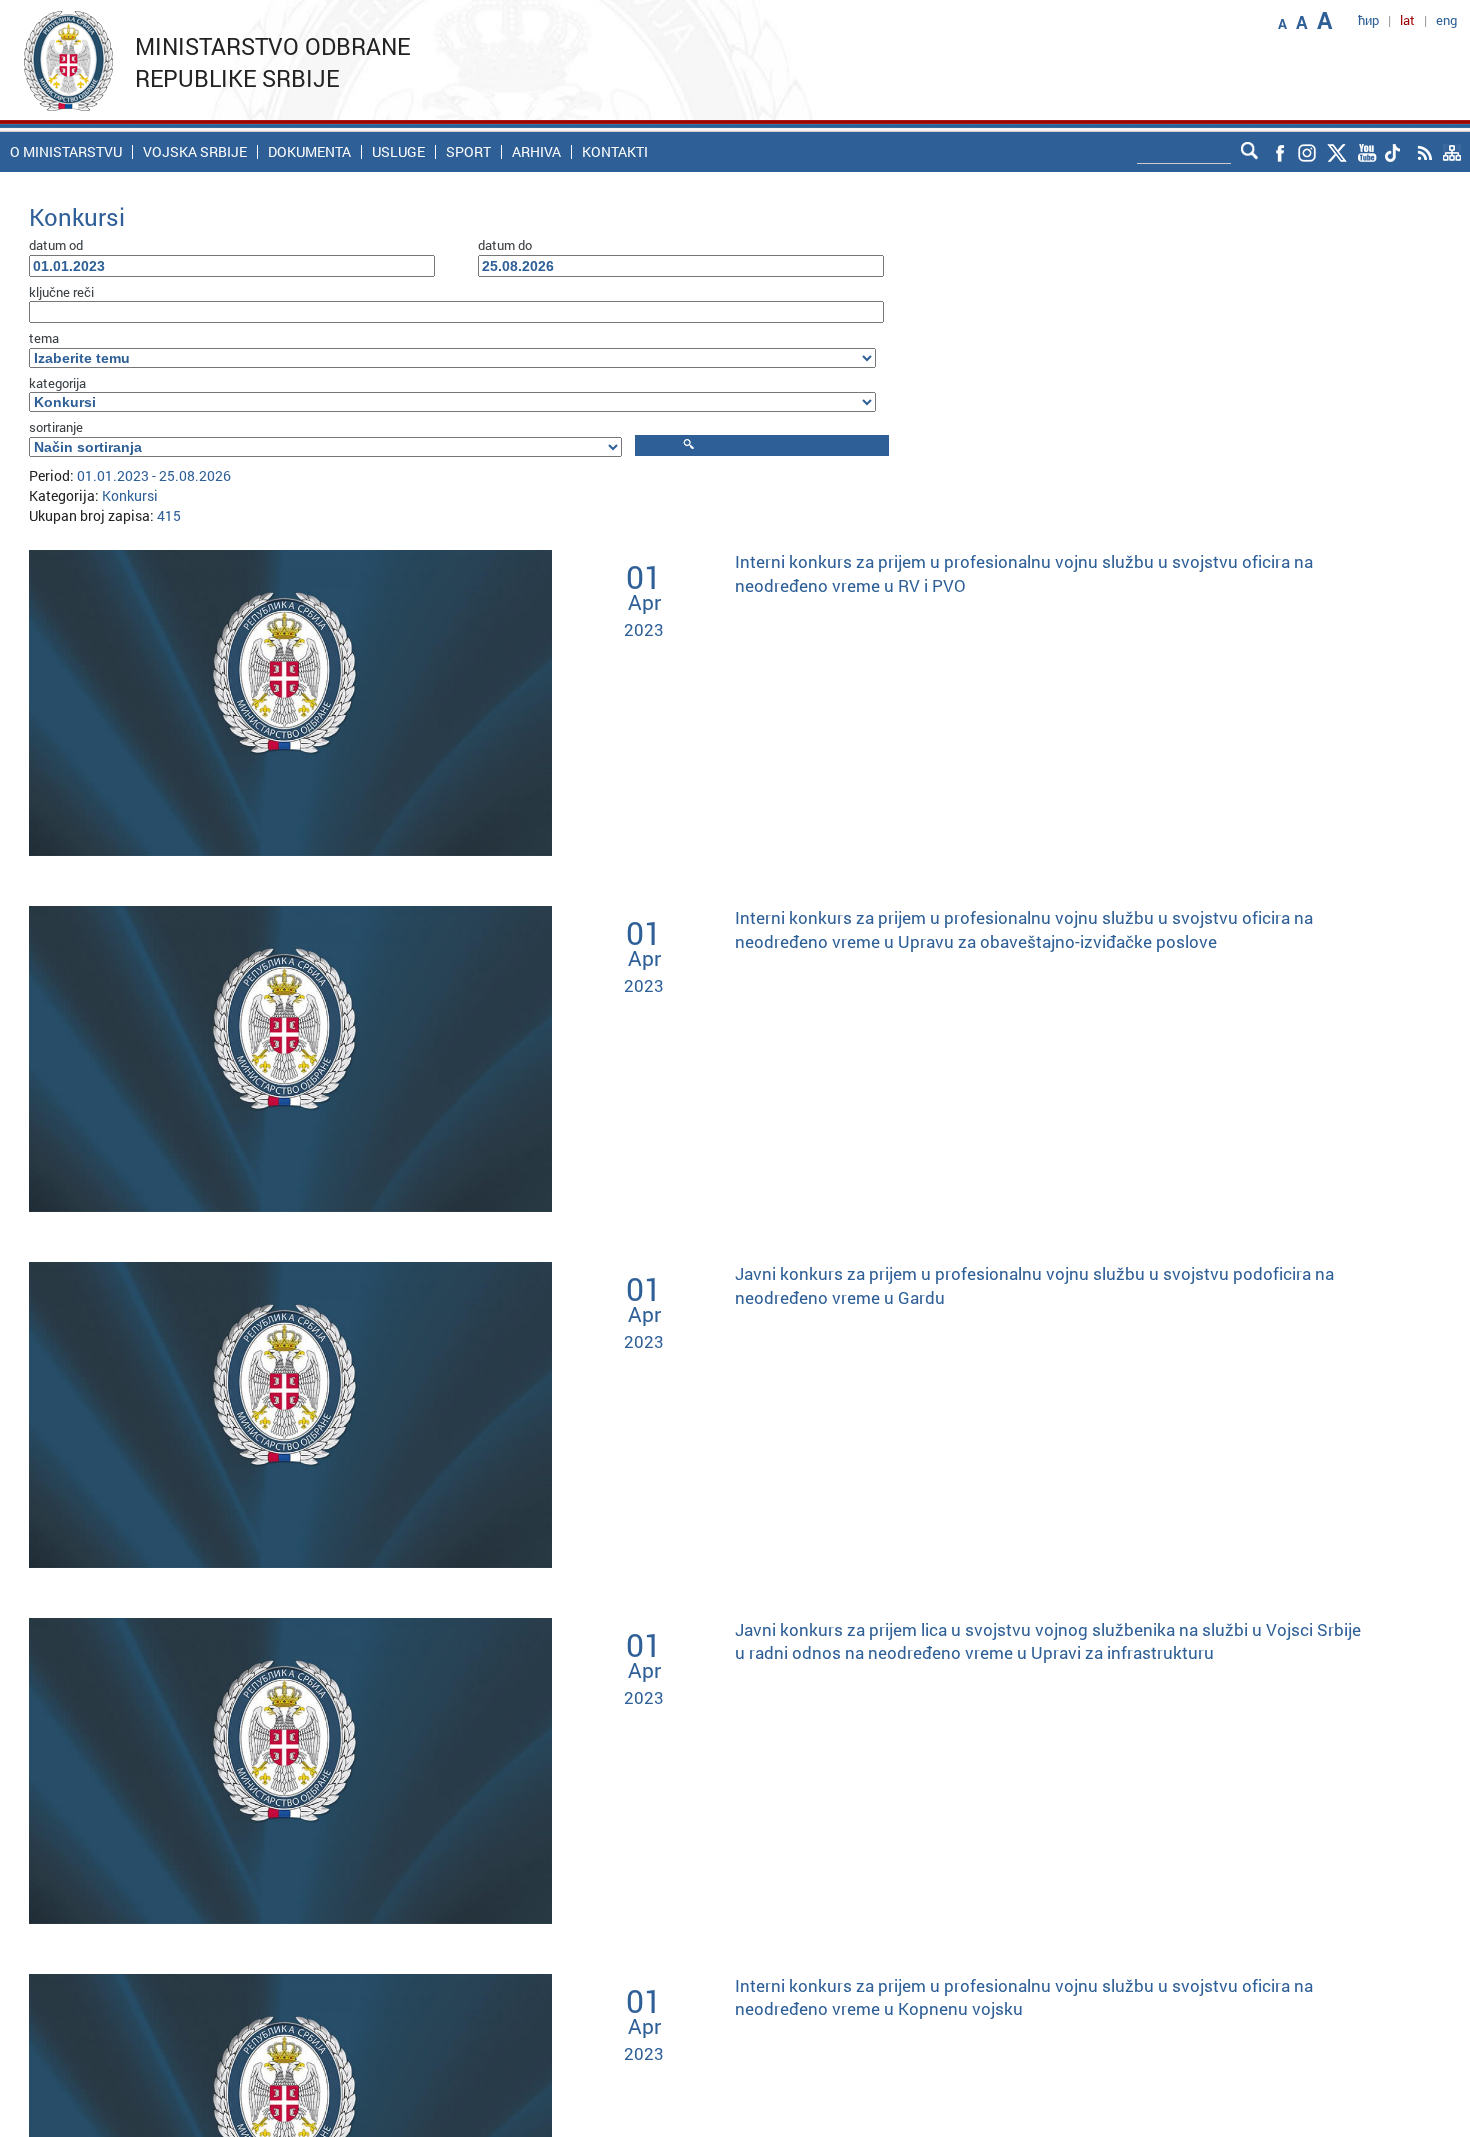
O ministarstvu (66, 152)
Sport (468, 152)
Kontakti (615, 152)
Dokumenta (309, 152)
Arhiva (536, 152)
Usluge (398, 152)
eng (1446, 20)
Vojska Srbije (195, 152)
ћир (1368, 20)
